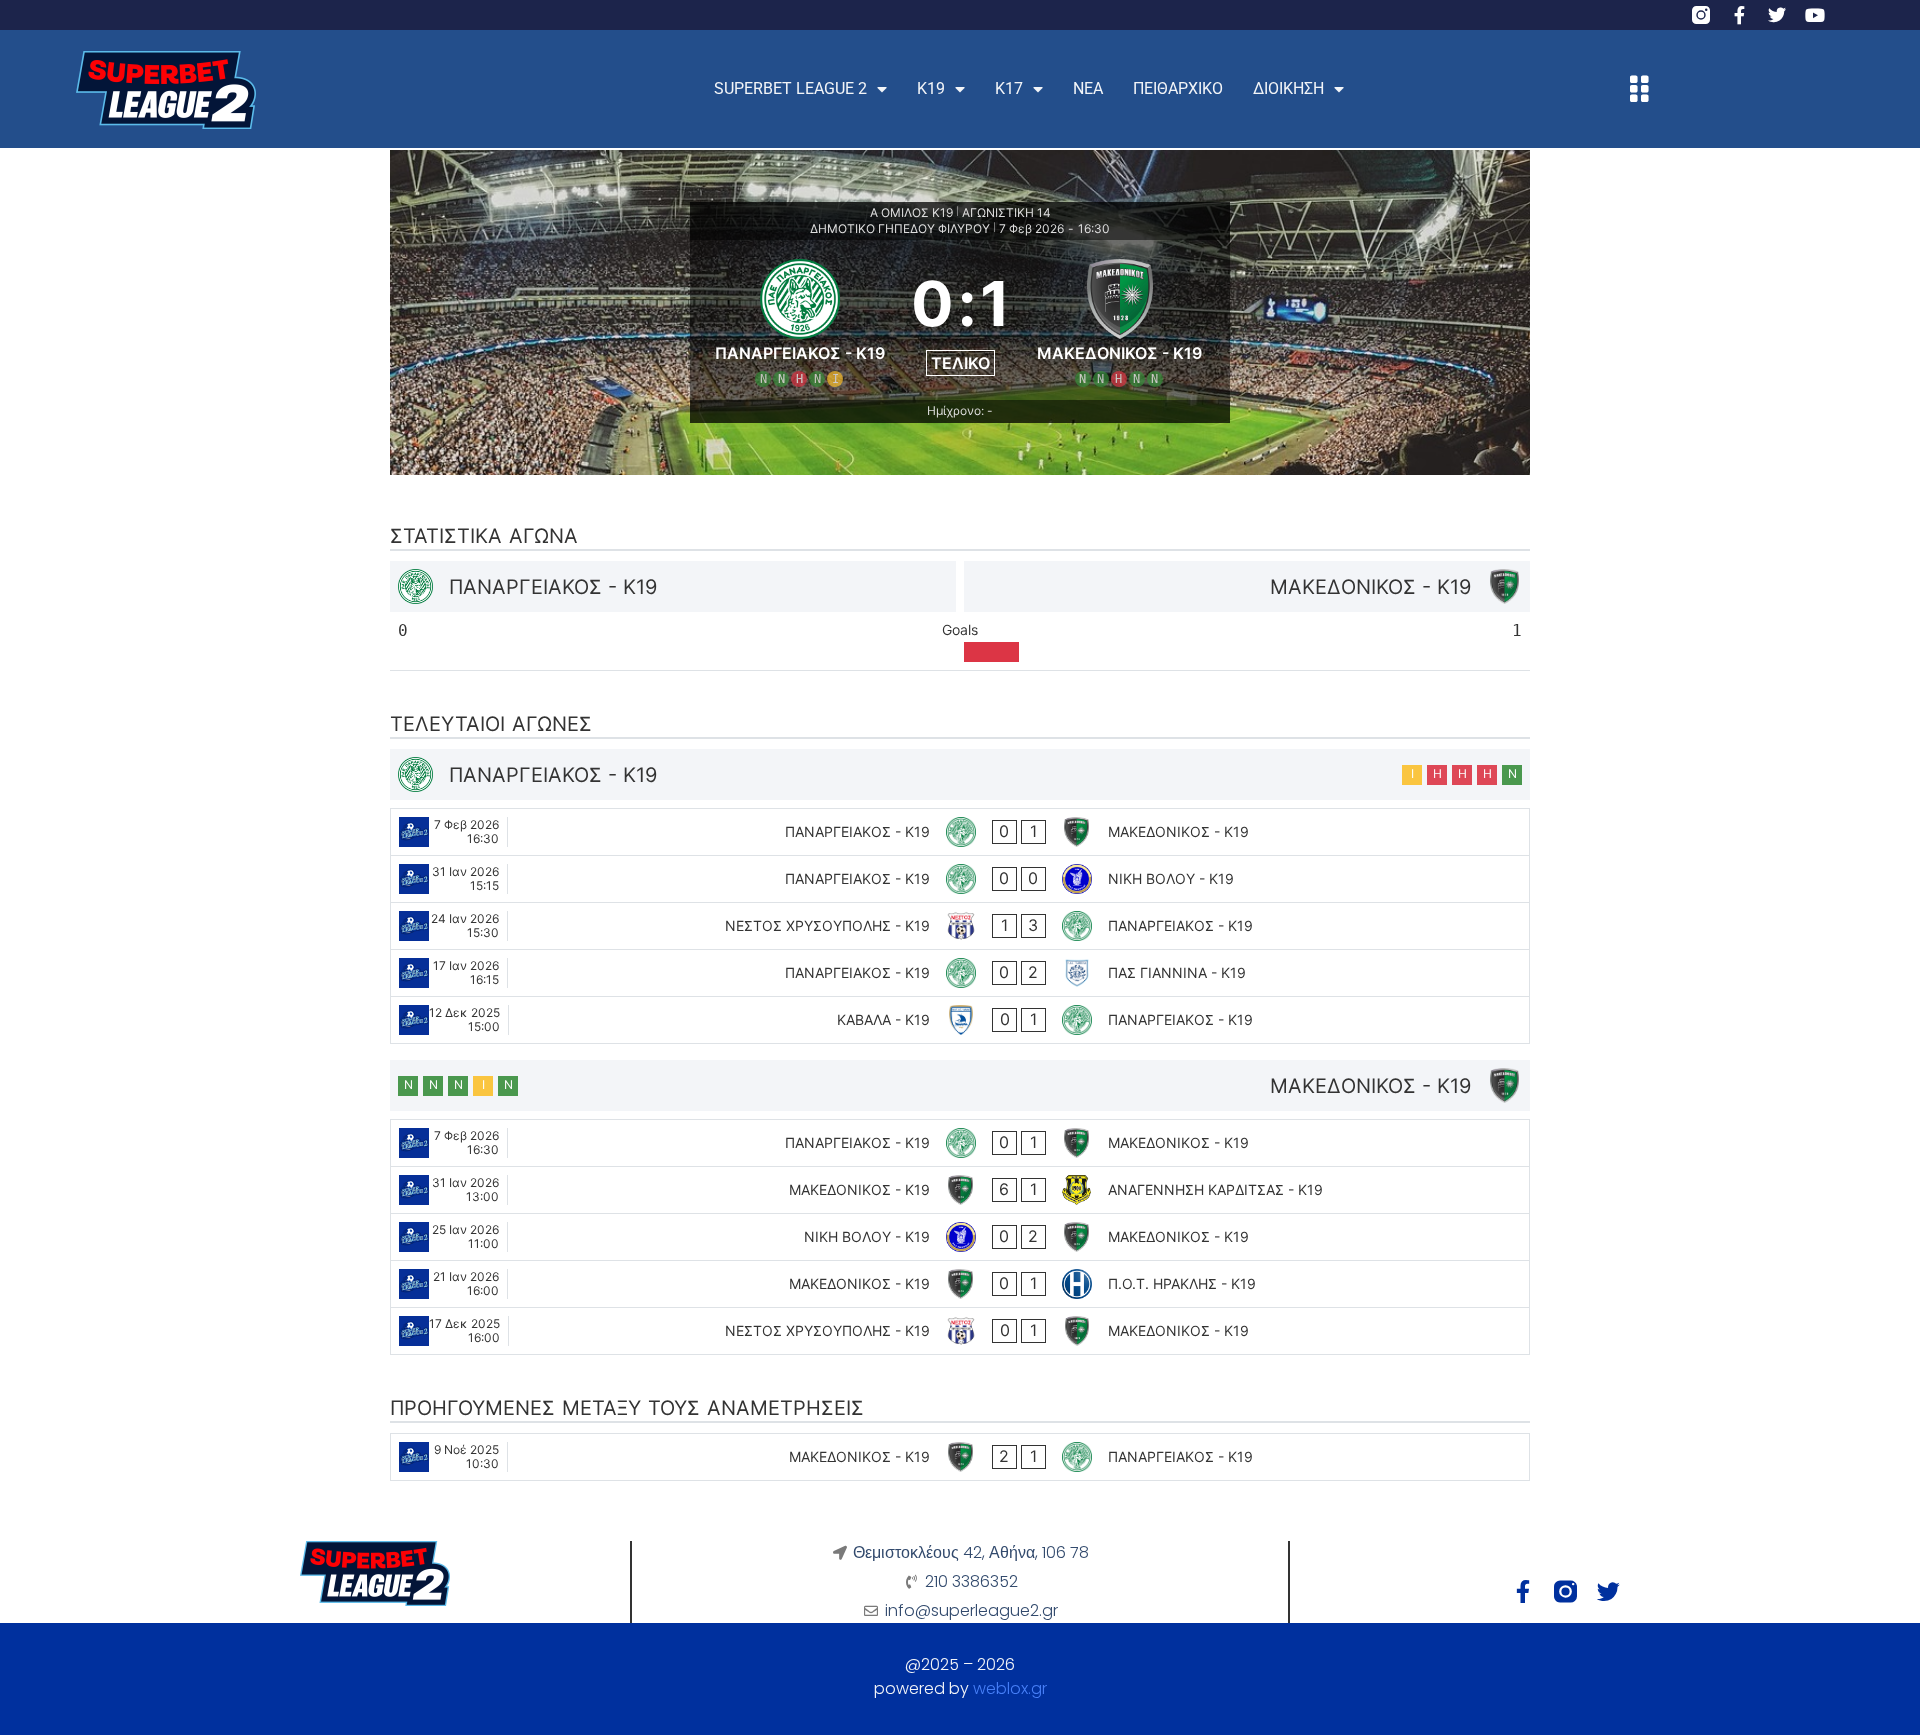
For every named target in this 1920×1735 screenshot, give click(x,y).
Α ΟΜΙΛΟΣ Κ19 (911, 212)
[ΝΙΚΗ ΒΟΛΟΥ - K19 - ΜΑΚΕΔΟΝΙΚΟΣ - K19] (960, 1237)
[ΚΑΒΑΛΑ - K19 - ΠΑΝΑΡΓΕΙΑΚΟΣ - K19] (960, 1020)
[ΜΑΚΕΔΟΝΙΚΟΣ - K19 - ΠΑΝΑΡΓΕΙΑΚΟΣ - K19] (960, 1457)
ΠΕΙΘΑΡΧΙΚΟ (1178, 88)
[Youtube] (1815, 15)
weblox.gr (1010, 1688)
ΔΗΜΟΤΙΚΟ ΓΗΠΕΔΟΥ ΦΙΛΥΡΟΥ (900, 228)
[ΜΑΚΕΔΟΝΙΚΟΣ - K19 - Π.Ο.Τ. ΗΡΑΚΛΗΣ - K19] (960, 1284)
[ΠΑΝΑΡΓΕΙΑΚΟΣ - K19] (800, 320)
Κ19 (931, 88)
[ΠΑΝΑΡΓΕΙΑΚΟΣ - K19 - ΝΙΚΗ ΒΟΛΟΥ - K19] (960, 879)
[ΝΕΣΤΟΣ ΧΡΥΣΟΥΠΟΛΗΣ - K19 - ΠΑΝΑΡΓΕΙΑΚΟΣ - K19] (960, 926)
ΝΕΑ (1088, 88)
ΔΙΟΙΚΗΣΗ (1288, 88)
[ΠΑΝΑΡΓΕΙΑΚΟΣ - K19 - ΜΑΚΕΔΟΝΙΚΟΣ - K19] (960, 832)
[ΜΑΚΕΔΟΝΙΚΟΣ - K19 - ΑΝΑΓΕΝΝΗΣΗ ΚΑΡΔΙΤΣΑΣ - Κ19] (960, 1190)
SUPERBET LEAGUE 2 (790, 88)
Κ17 (1009, 88)
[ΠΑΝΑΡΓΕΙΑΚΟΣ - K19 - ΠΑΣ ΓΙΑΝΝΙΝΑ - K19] (960, 973)
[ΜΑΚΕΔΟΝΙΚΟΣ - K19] (1120, 320)
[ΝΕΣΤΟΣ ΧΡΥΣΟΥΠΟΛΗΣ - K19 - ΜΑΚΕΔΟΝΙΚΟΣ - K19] (960, 1331)
